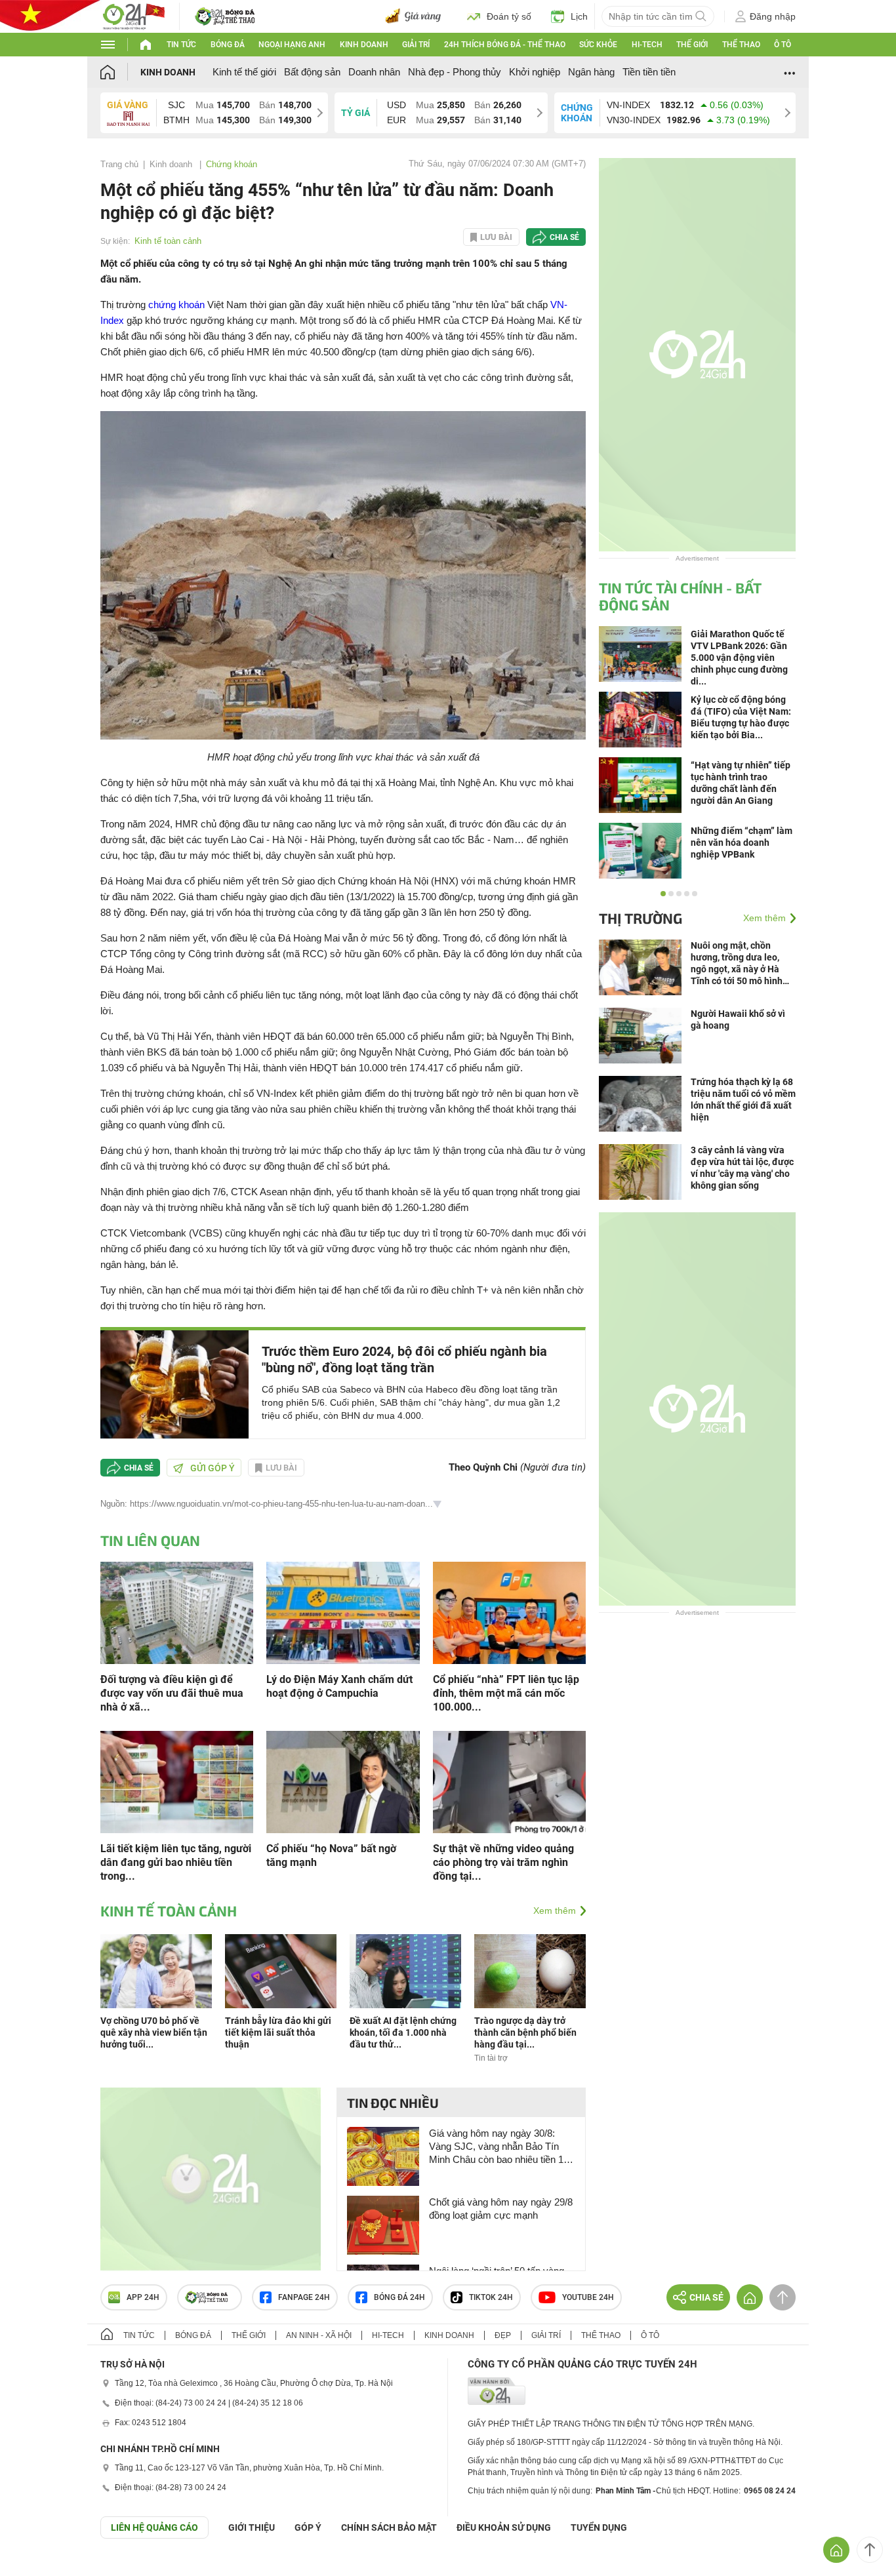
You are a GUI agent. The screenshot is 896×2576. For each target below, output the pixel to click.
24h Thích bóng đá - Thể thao (505, 45)
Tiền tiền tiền (649, 72)
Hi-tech (647, 45)
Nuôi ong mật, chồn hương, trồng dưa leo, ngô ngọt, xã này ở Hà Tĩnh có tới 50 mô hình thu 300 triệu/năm (737, 963)
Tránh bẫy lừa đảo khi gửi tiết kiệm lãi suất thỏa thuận (278, 2032)
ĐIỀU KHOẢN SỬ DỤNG (504, 2527)
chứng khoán (176, 305)
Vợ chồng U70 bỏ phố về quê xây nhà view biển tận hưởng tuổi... (154, 2032)
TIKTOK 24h (491, 2297)
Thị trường (641, 918)
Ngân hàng (591, 72)
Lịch (579, 16)
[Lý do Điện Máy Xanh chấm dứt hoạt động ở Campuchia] (343, 1612)
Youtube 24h (588, 2297)
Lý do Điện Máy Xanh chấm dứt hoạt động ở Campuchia (339, 1686)
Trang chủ (119, 164)
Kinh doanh (364, 45)
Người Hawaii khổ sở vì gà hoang (738, 1020)
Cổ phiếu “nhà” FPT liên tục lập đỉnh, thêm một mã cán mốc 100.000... (506, 1693)
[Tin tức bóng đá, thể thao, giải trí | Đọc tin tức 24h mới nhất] (133, 15)
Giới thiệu (252, 2527)
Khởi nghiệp (535, 72)
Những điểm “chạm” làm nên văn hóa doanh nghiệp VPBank (742, 842)
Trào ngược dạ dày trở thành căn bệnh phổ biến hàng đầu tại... (525, 2032)
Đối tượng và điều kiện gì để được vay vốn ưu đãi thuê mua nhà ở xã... (172, 1693)
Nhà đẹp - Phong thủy (455, 72)
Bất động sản (312, 72)
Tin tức (181, 45)
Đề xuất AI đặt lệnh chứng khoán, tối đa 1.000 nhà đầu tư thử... (403, 2032)
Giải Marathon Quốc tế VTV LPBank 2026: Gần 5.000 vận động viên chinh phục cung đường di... (739, 658)
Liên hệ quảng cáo (154, 2527)
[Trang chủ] (120, 72)
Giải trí (416, 45)
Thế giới (692, 45)
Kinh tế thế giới (244, 72)
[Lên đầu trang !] (870, 2550)
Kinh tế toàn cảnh (168, 241)
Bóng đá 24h (399, 2297)
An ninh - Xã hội (319, 2335)
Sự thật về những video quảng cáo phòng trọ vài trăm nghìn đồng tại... (503, 1862)
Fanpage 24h (304, 2297)
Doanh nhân (374, 72)
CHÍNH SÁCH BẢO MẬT (389, 2527)
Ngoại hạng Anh (292, 45)
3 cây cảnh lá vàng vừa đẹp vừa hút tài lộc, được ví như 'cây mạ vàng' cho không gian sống (742, 1168)
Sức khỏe (598, 45)
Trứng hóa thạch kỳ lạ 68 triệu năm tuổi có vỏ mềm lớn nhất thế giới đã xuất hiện (743, 1100)
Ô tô (783, 45)
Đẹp (503, 2335)
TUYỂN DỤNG (599, 2527)
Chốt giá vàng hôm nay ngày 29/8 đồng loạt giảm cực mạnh (501, 2209)
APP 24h (143, 2297)
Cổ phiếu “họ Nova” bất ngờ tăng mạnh (331, 1855)
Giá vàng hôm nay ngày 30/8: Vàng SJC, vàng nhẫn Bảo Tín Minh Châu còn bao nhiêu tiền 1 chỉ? (496, 2147)
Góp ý (308, 2527)
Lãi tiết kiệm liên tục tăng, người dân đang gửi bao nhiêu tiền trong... (176, 1862)
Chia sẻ (564, 237)
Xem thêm (555, 1911)
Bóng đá (228, 45)
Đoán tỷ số (509, 16)
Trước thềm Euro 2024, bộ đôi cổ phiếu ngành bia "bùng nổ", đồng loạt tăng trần (404, 1359)
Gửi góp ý (213, 1468)
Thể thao (741, 45)
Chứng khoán (232, 164)
